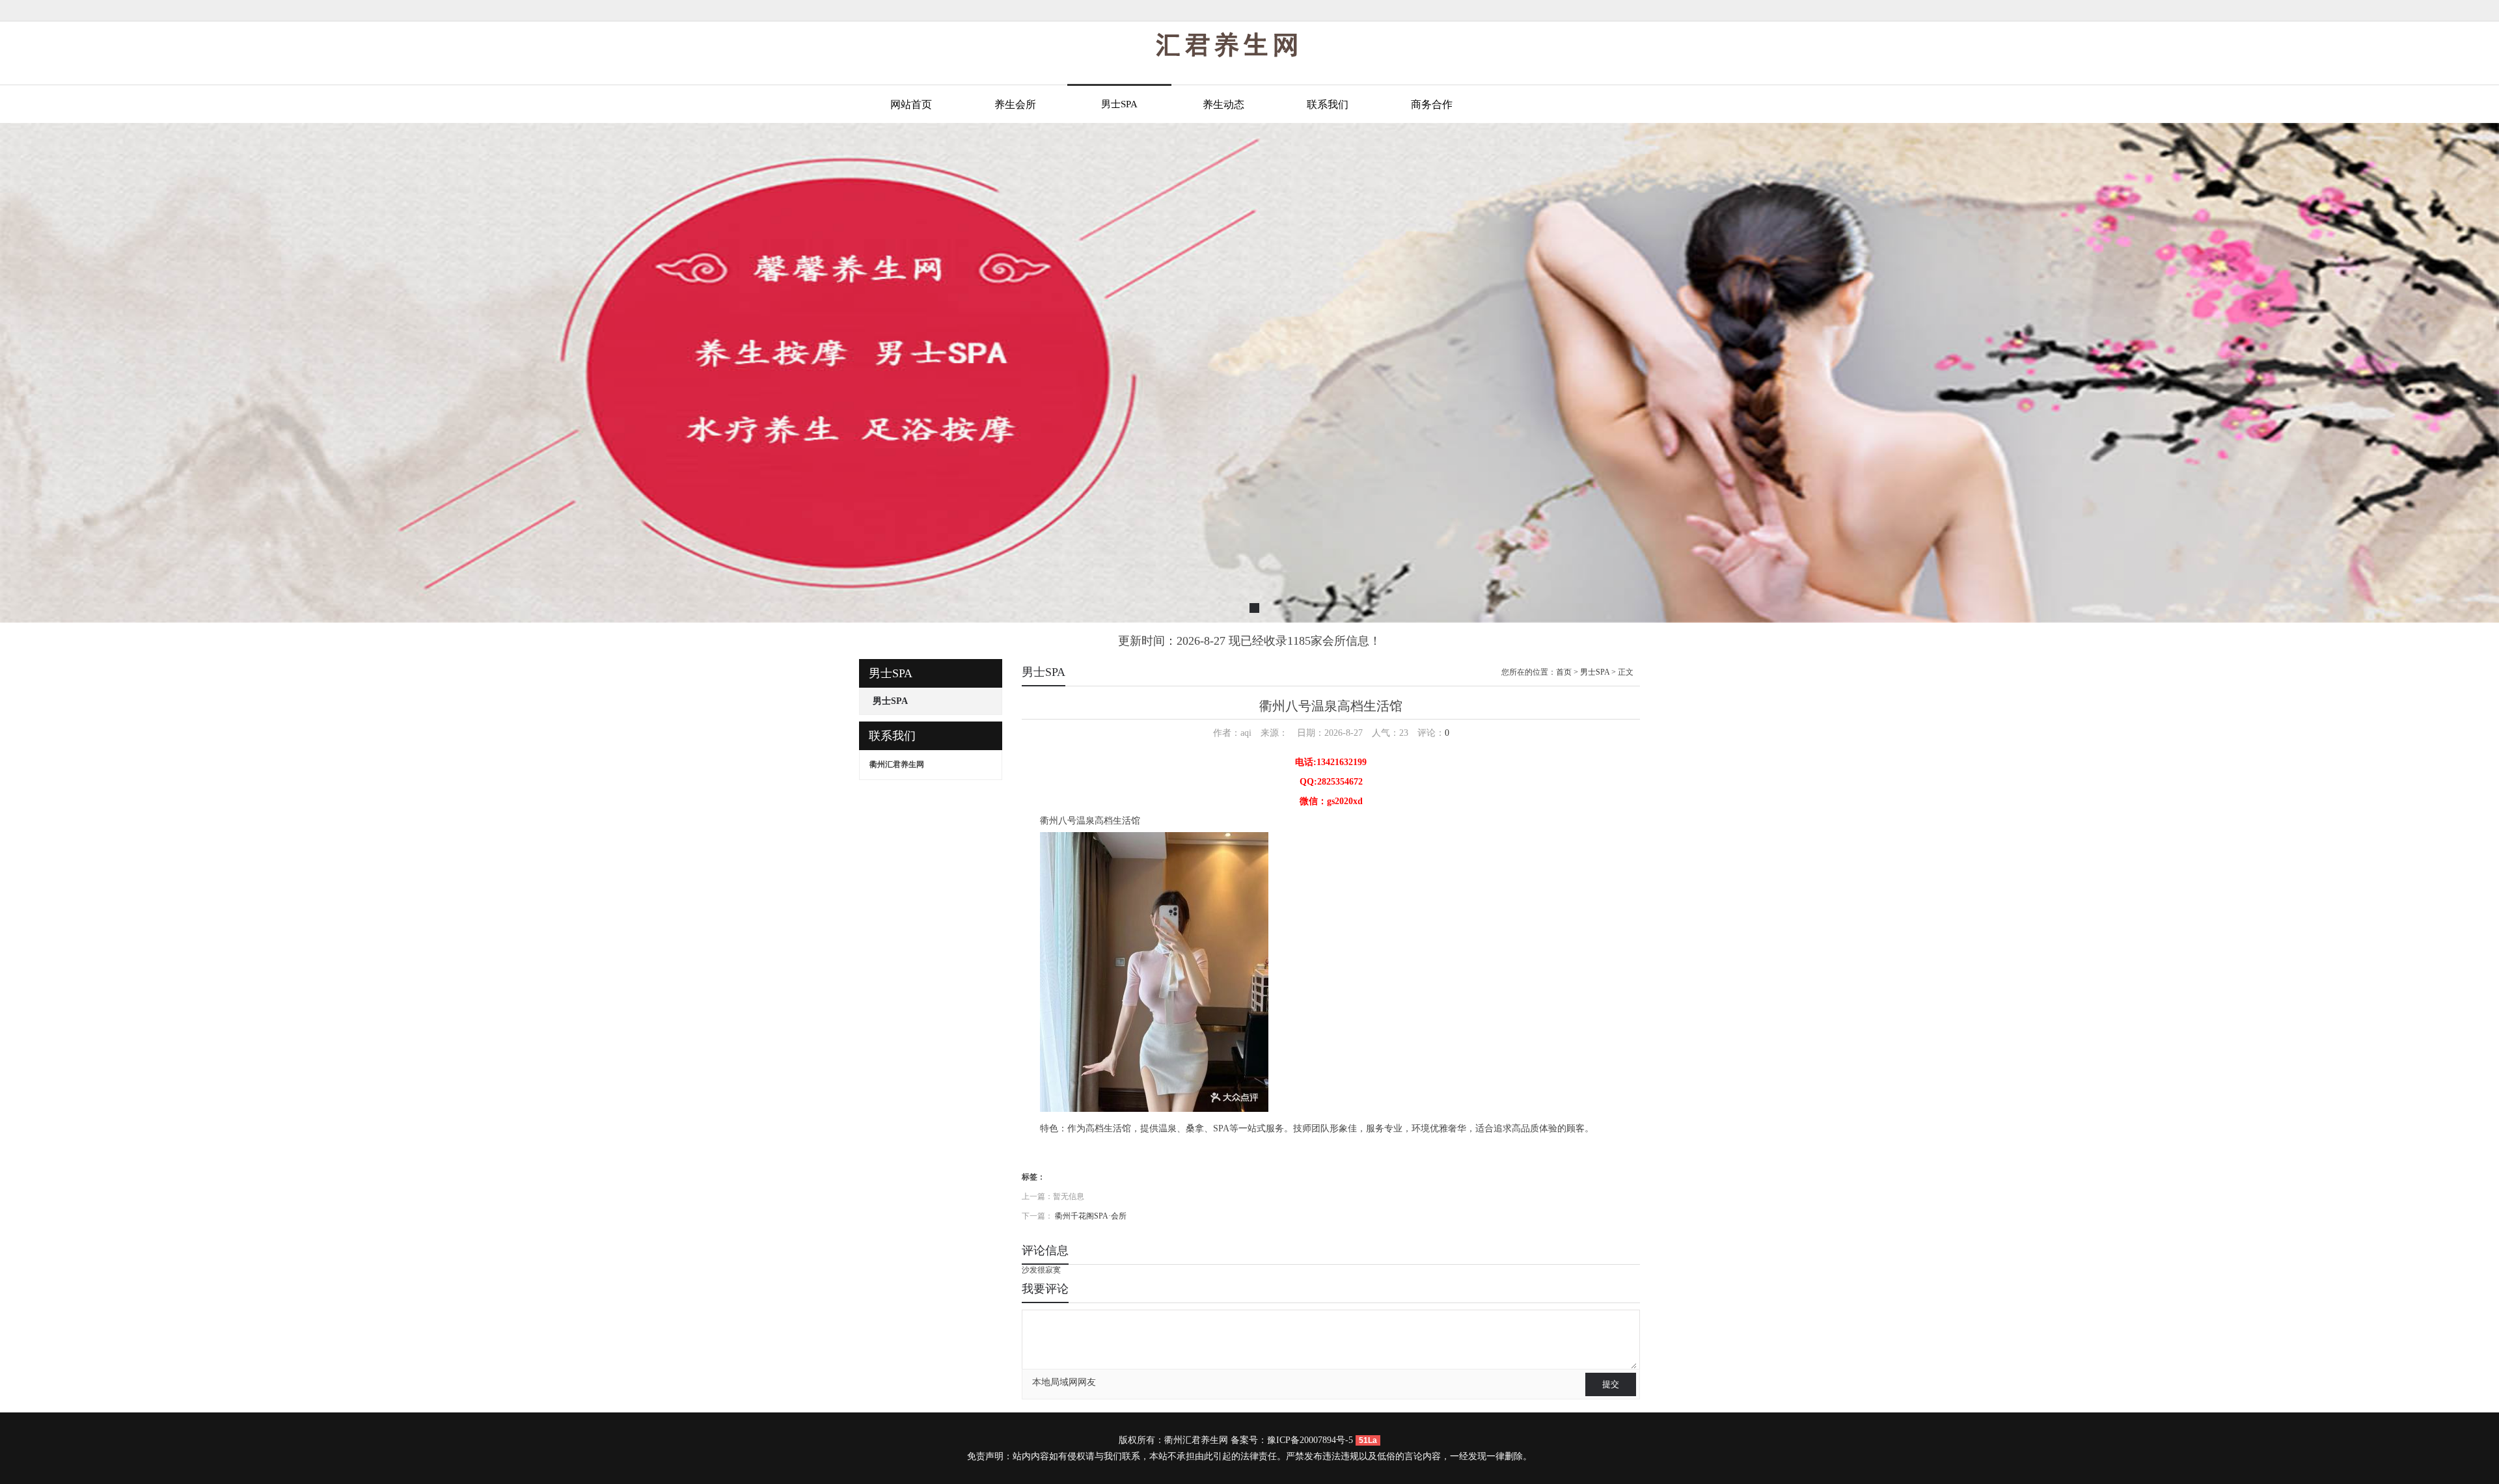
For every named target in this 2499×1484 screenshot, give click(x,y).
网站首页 (911, 104)
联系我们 (1328, 104)
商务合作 (1432, 104)
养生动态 (1223, 104)
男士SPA (1119, 104)
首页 (1564, 672)
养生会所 (1015, 104)
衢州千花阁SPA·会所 (1091, 1216)
